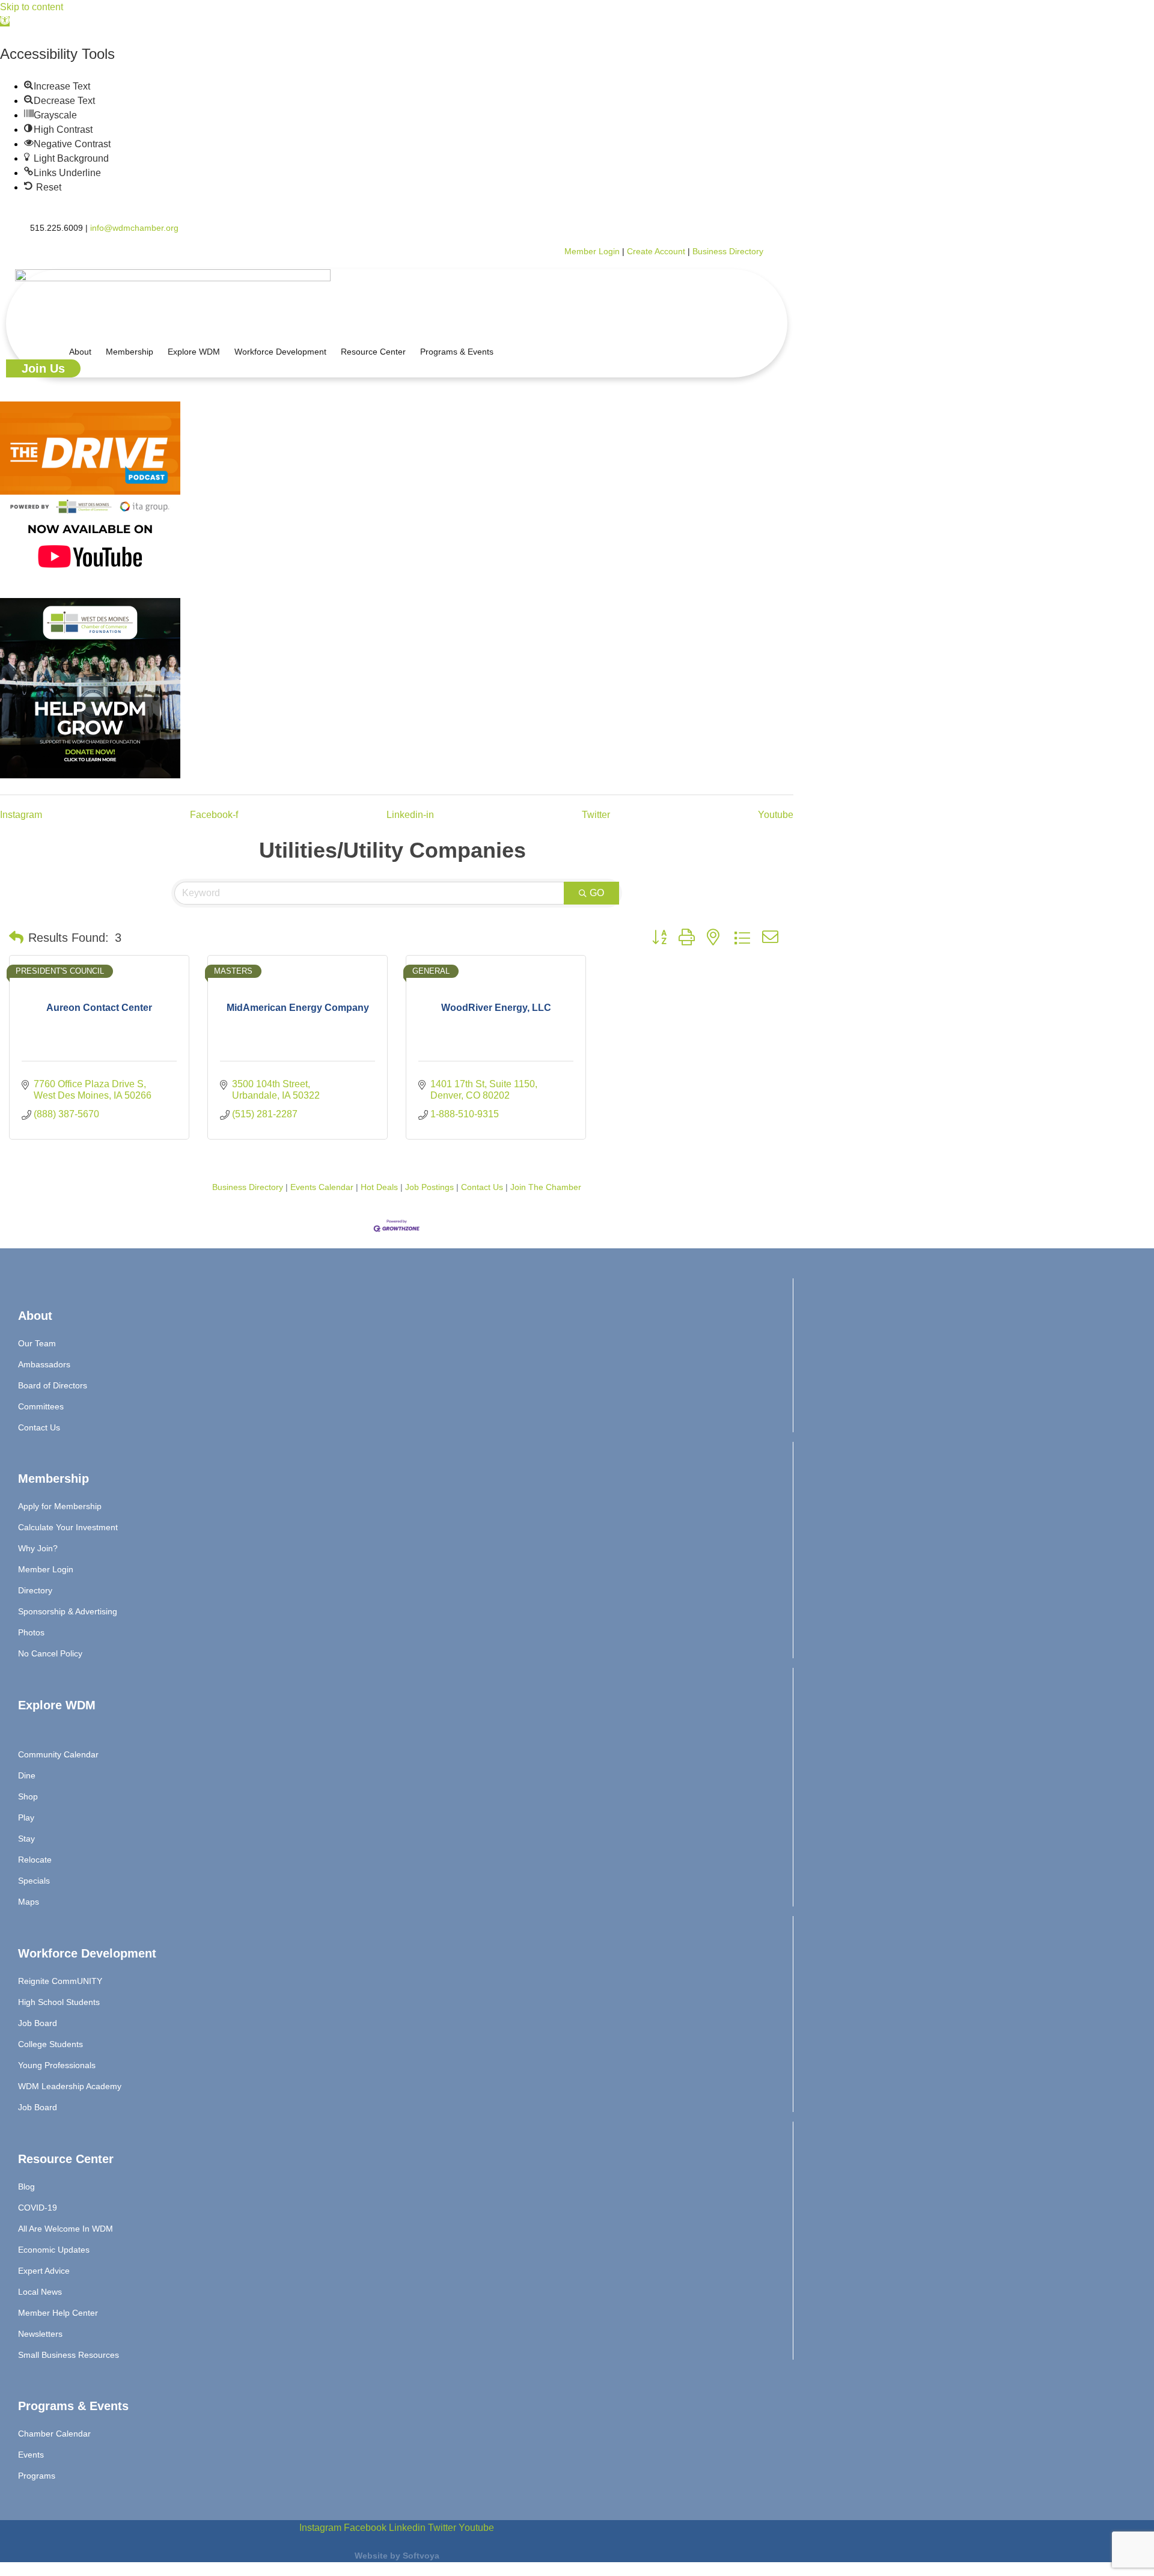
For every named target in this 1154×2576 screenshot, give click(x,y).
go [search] (597, 893)
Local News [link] (40, 2292)
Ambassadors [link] (44, 1364)
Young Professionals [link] (57, 2065)
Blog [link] (26, 2187)
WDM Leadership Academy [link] (70, 2086)
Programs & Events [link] (457, 352)
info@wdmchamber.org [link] (134, 228)
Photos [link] (31, 1632)
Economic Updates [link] (54, 2250)
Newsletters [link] (40, 2334)
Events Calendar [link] (322, 1187)
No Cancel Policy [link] (50, 1653)
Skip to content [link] (32, 7)
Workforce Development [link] (280, 352)
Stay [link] (26, 1839)
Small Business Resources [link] (69, 2355)
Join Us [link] (43, 368)
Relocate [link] (35, 1860)
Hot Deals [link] (379, 1187)
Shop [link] (28, 1796)
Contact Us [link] (482, 1187)
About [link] (80, 352)
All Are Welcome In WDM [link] (66, 2229)
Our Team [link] (37, 1343)
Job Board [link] (38, 2023)
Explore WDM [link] (194, 352)
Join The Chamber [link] (546, 1187)
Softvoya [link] (421, 2556)
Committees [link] (41, 1406)
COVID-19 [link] (38, 2208)
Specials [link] (34, 1881)
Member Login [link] (592, 251)
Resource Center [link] (373, 352)
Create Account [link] (657, 251)
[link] (5, 21)
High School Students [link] (59, 2002)
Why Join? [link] (38, 1548)
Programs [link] (37, 2476)
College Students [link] (50, 2044)
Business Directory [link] (728, 251)
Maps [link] (29, 1902)
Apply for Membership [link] (60, 1506)
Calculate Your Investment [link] (68, 1527)
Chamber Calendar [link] (54, 2434)
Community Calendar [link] (58, 1754)
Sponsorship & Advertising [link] (68, 1611)
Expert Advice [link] (44, 2271)
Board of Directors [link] (53, 1385)
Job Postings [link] (429, 1187)
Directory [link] (35, 1590)
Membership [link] (130, 352)
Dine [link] (27, 1775)
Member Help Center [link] (58, 2313)
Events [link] (31, 2455)
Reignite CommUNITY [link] (60, 1981)
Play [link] (26, 1818)
